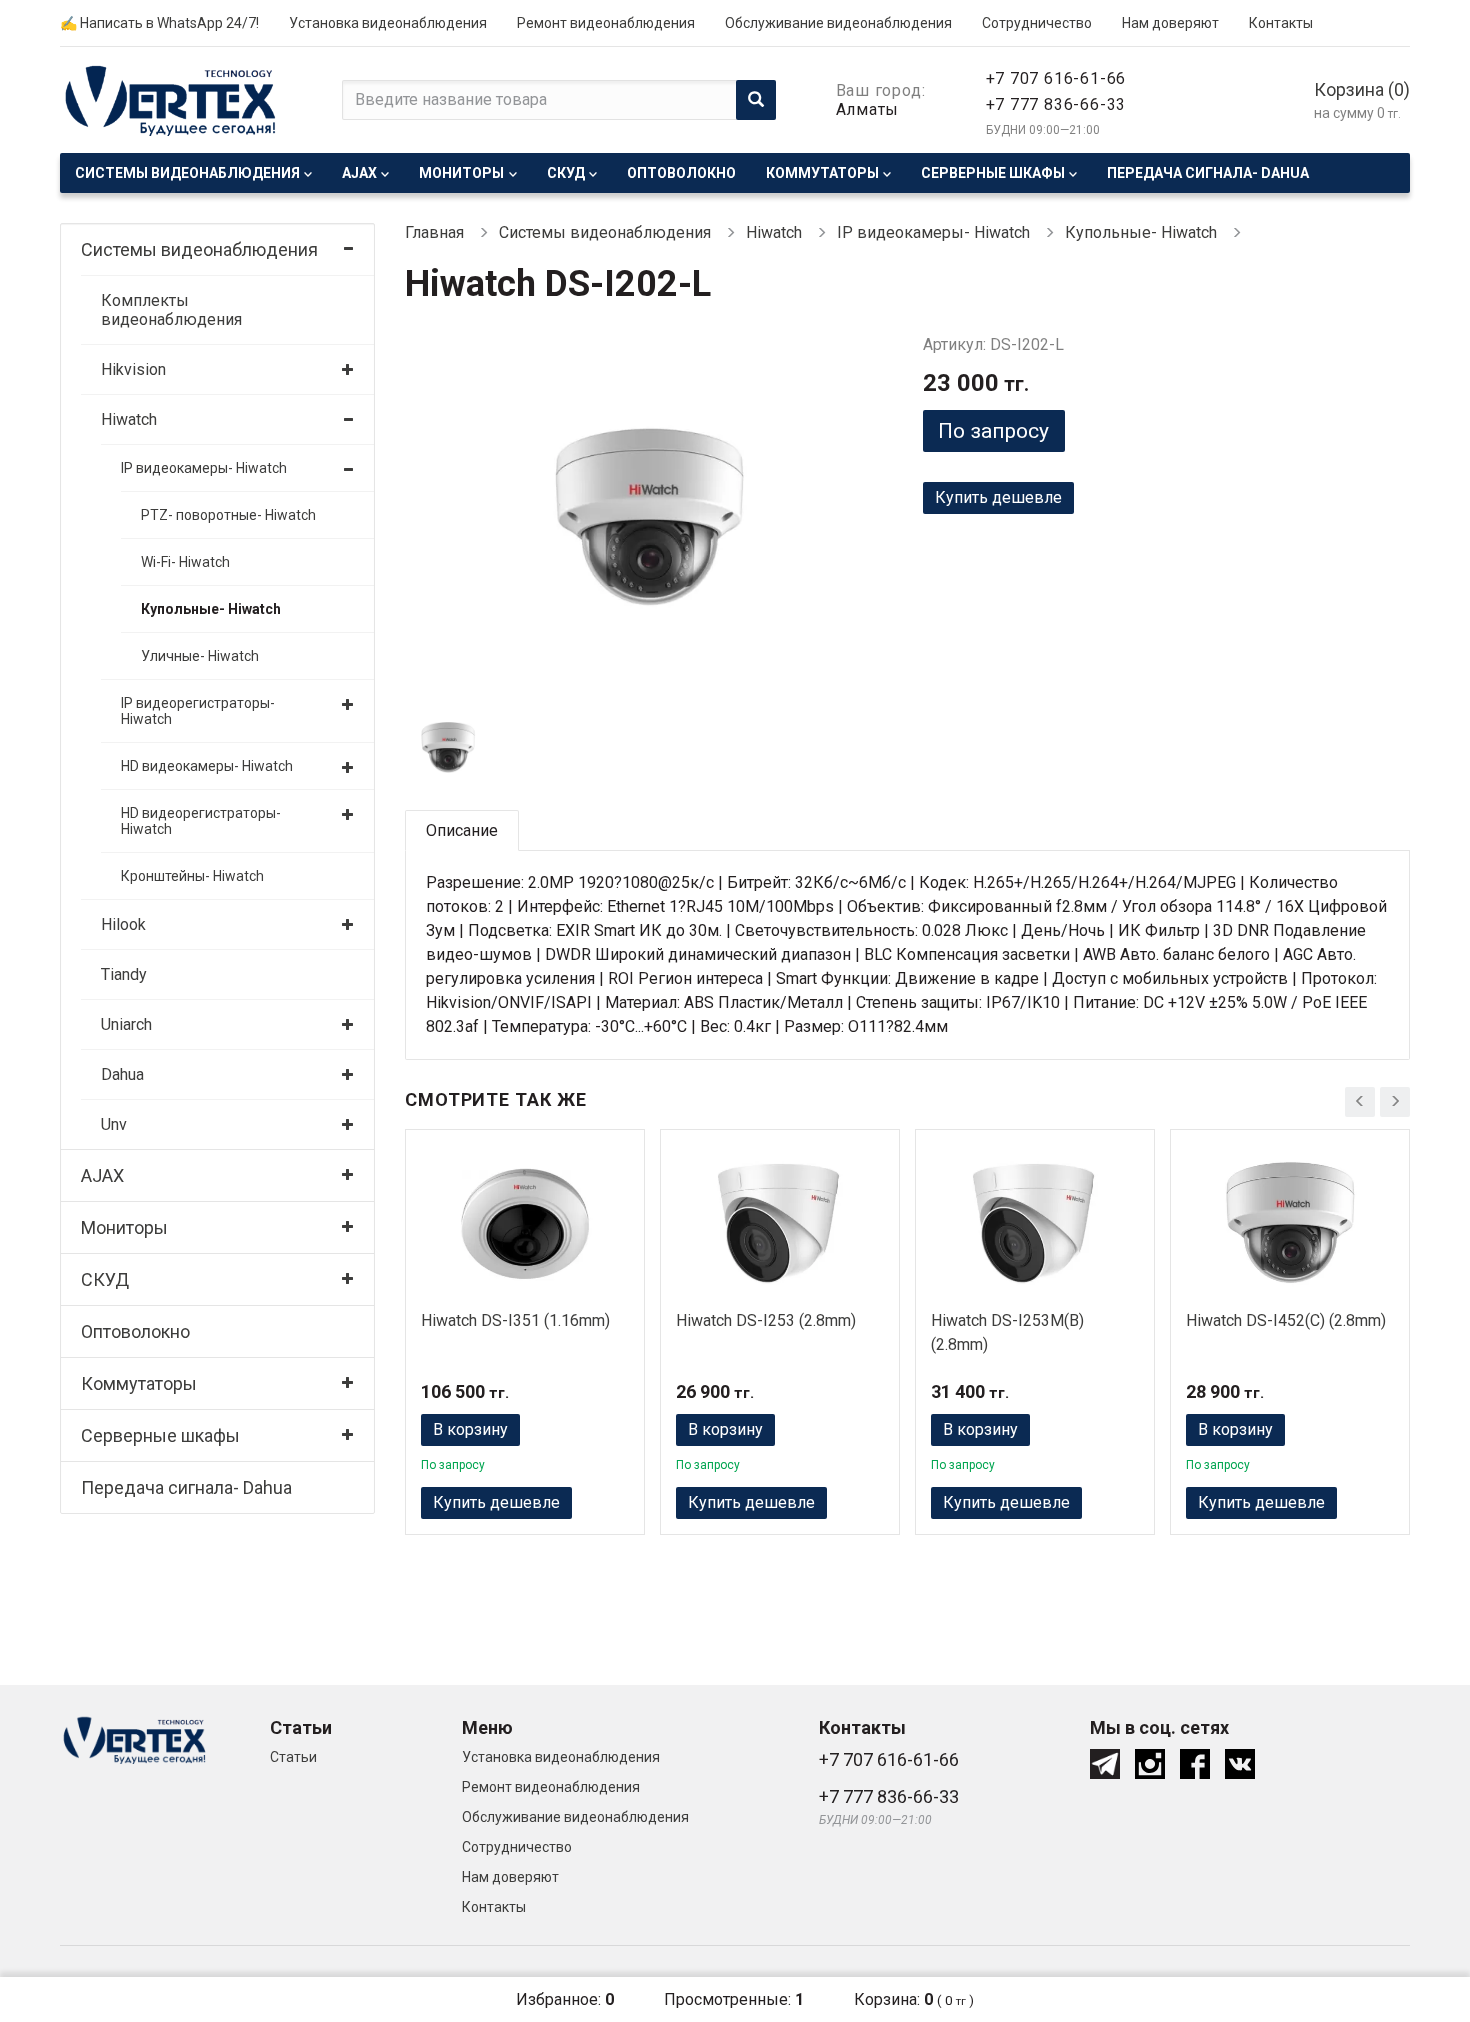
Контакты (1281, 23)
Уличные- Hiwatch (200, 656)
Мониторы (461, 173)
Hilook (123, 924)
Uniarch (126, 1024)
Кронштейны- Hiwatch (192, 876)
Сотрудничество (1037, 23)
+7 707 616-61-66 (1056, 78)
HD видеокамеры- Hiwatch (207, 766)
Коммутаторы (822, 173)
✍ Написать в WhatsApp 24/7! (159, 23)
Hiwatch (129, 419)
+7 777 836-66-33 (1056, 104)
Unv (114, 1124)
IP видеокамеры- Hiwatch (204, 468)
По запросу (993, 431)
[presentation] (1360, 1102)
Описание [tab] (462, 830)
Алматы (868, 109)
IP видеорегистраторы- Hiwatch (198, 711)
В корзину (470, 1429)
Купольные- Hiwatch (211, 609)
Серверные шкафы (993, 173)
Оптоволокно (681, 173)
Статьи (293, 1757)
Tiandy (124, 974)
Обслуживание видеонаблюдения (838, 23)
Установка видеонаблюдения (388, 23)
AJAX (359, 173)
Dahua (122, 1074)
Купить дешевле (998, 497)
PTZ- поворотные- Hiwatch (228, 515)
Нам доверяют (1170, 23)
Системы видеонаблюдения (187, 173)
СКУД (566, 173)
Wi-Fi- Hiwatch (185, 562)
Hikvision (133, 369)
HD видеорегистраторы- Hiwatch (201, 821)
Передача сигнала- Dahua (1208, 173)
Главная (434, 232)
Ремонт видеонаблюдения (606, 23)
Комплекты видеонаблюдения (171, 310)
